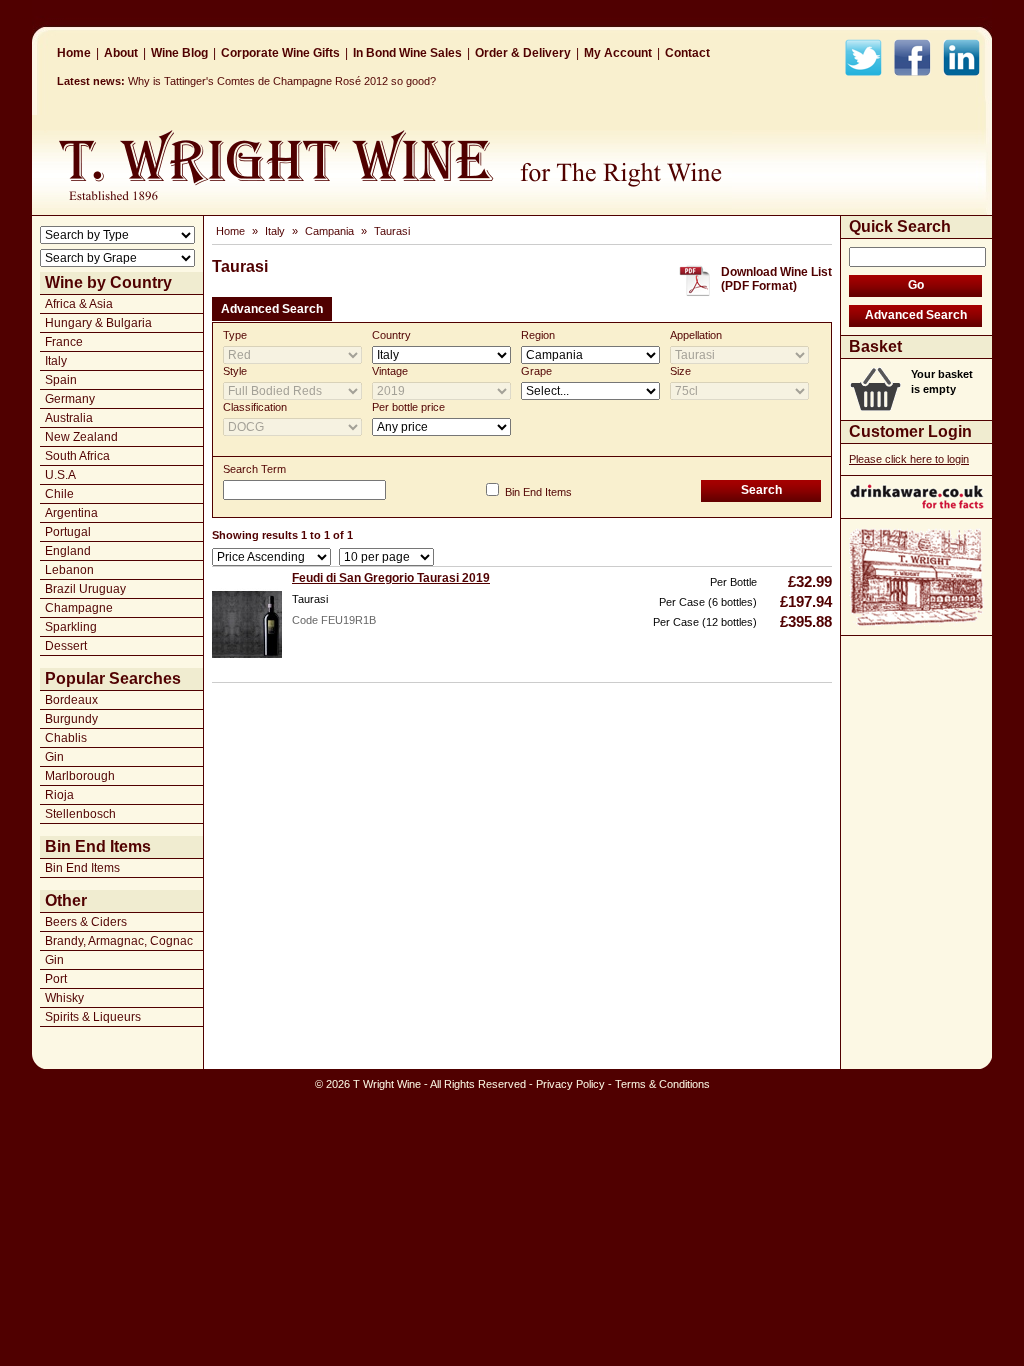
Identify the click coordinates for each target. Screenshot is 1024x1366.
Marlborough (80, 776)
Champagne (79, 608)
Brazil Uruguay (85, 589)
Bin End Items (82, 868)
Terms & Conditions (662, 1084)
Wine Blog (179, 53)
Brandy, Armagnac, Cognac (119, 941)
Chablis (66, 738)
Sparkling (71, 627)
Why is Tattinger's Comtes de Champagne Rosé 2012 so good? (282, 81)
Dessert (66, 646)
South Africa (77, 456)
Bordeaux (71, 700)
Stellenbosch (80, 814)
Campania (329, 231)
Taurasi (392, 231)
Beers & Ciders (86, 922)
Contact (687, 53)
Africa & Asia (79, 304)
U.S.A (60, 475)
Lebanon (69, 570)
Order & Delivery (523, 53)
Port (56, 979)
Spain (61, 380)
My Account (618, 53)
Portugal (68, 532)
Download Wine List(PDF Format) (776, 279)
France (64, 342)
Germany (70, 399)
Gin (54, 757)
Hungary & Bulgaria (98, 323)
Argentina (71, 513)
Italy (56, 361)
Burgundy (71, 719)
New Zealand (81, 437)
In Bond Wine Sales (407, 53)
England (68, 551)
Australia (69, 418)
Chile (59, 494)
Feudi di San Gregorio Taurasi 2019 (391, 578)
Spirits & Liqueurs (93, 1017)
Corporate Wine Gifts (280, 53)
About (121, 53)
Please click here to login (909, 459)
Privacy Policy (570, 1084)
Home (74, 53)
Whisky (64, 998)
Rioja (59, 795)
